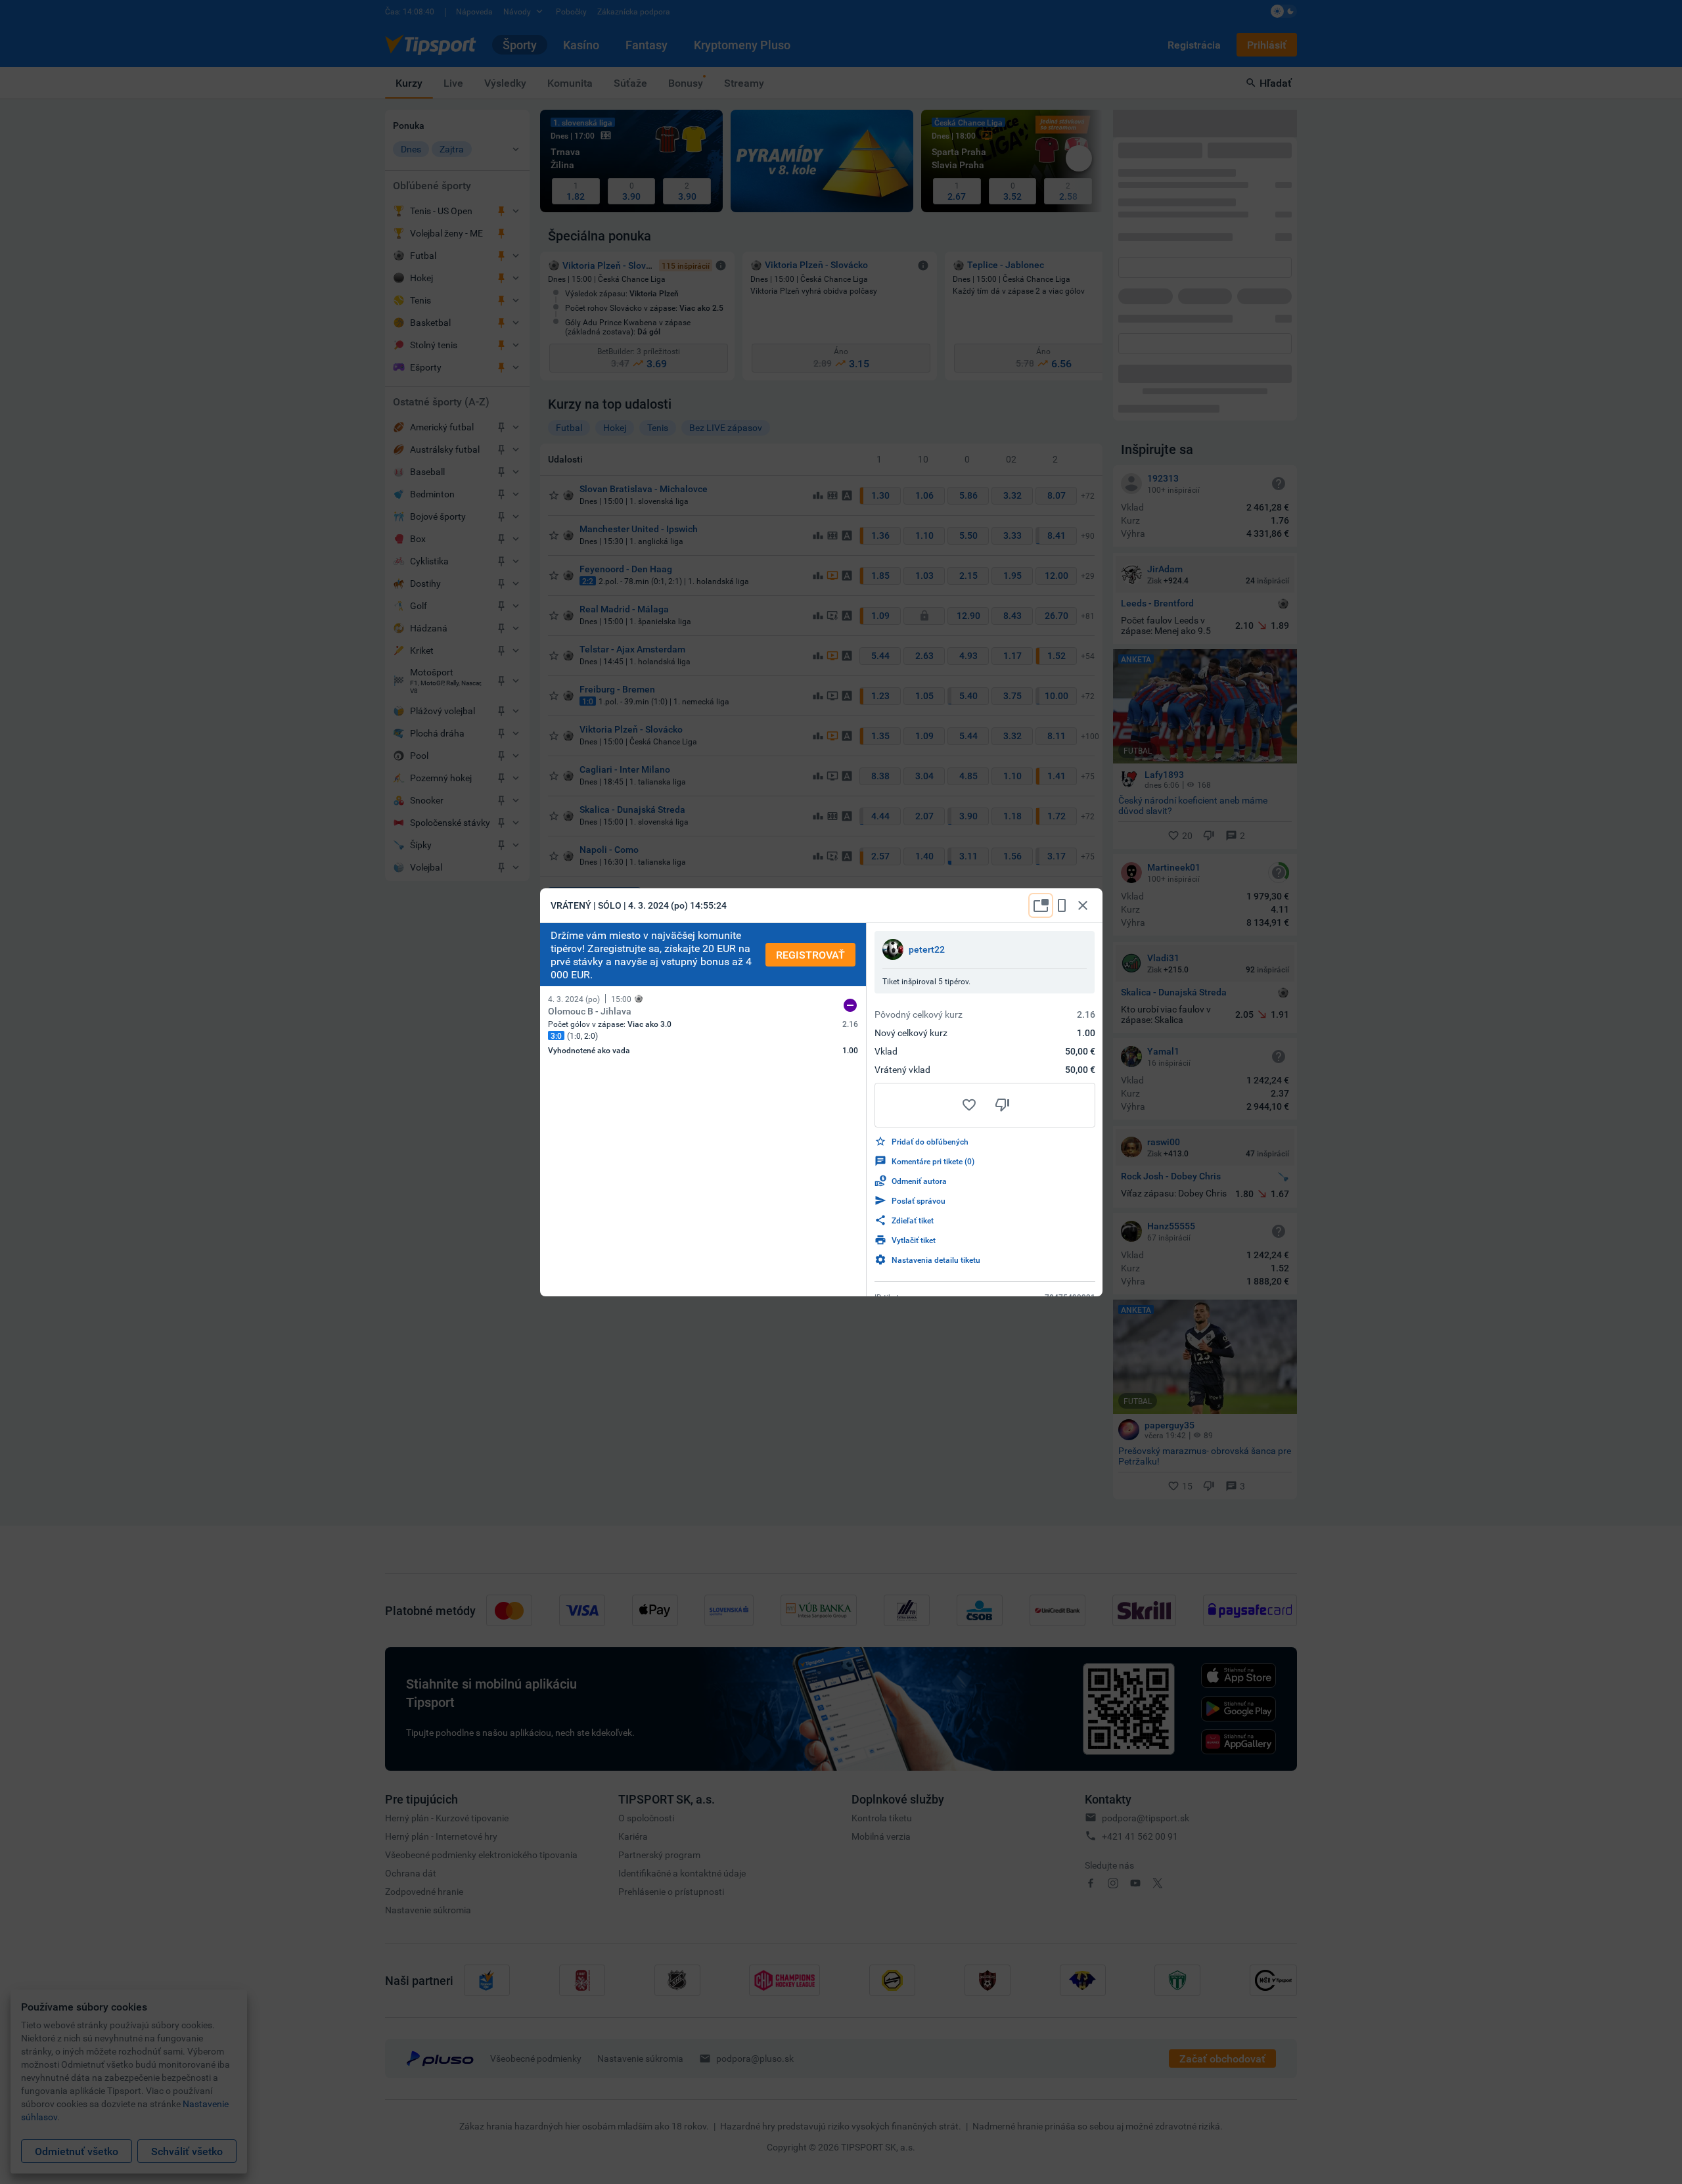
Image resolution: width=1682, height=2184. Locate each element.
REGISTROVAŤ (810, 955)
